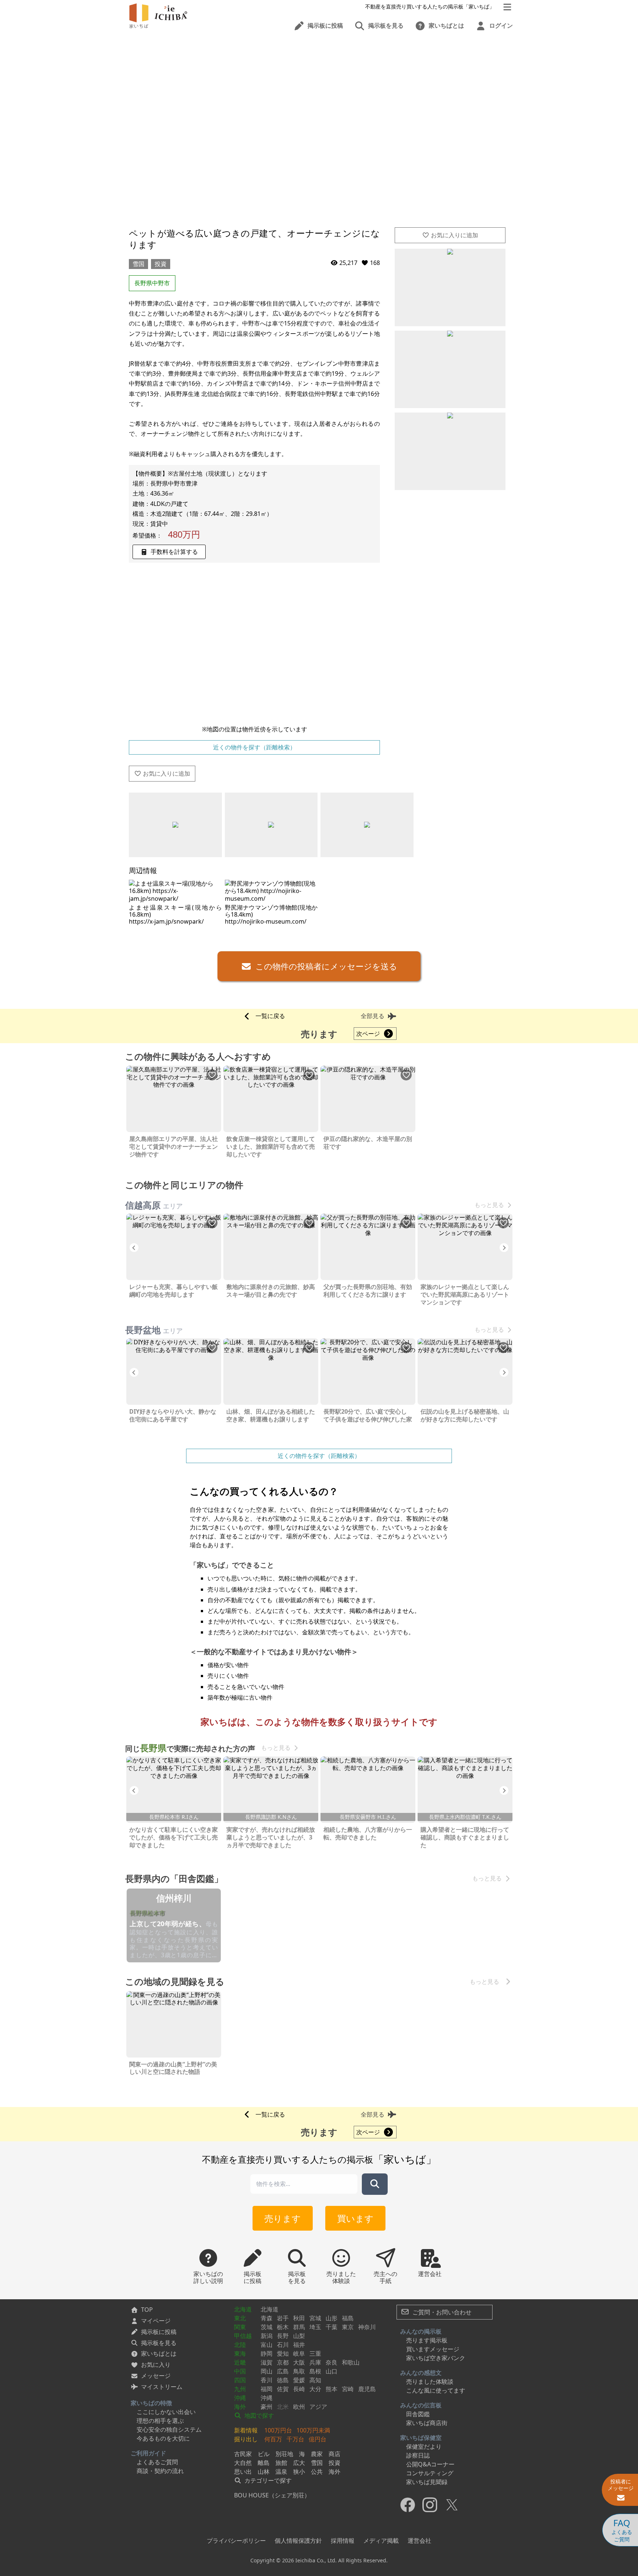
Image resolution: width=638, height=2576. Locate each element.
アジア (318, 2407)
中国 (240, 2371)
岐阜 (299, 2353)
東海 (240, 2353)
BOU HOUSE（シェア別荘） (272, 2495)
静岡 (267, 2353)
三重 (315, 2353)
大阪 (299, 2362)
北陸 (240, 2345)
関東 (240, 2327)
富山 (267, 2345)
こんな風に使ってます (436, 2390)
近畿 (240, 2362)
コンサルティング (430, 2473)
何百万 (273, 2439)
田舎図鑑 (418, 2414)
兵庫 (315, 2362)
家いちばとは (159, 2353)
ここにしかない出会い (166, 2412)
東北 (240, 2318)
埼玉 (315, 2327)
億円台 (318, 2439)
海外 (240, 2407)
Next (504, 1248)
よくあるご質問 (157, 2462)
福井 (299, 2345)
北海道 (243, 2309)
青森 (267, 2318)
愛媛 (299, 2380)
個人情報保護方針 (298, 2541)
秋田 (299, 2318)
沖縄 (240, 2398)
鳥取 (299, 2371)
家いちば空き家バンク (436, 2358)
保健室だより (424, 2446)
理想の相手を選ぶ (160, 2421)
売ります (283, 2218)
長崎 (299, 2389)
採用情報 (343, 2541)
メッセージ (156, 2376)
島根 (315, 2371)
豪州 (267, 2407)
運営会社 (419, 2541)
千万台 (295, 2439)
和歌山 (351, 2362)
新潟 (267, 2336)
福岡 (267, 2389)
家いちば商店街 (427, 2423)
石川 (283, 2345)
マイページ (156, 2321)
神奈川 (367, 2327)
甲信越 (243, 2336)
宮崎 (348, 2389)
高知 (315, 2380)
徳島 (283, 2380)
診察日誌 (418, 2455)
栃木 (283, 2327)
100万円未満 (313, 2430)
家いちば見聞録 (427, 2482)
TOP (147, 2310)
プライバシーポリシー (236, 2541)
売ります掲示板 (427, 2340)
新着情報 (246, 2430)
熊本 (332, 2389)
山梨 (299, 2336)
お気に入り (156, 2365)
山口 (332, 2371)
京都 (283, 2362)
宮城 (315, 2318)
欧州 (299, 2407)
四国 (240, 2380)
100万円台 (278, 2430)
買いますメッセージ (433, 2349)
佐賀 (283, 2389)
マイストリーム (162, 2387)
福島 (348, 2318)
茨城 (267, 2327)
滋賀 (267, 2362)
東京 (348, 2327)
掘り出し (246, 2439)
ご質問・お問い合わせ (441, 2312)
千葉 (332, 2327)
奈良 (332, 2362)
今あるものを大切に (163, 2438)
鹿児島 (367, 2389)
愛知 (283, 2353)
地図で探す (258, 2415)
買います (355, 2218)
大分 (315, 2389)
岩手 (283, 2318)
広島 (283, 2371)
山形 (332, 2318)
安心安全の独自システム (169, 2430)
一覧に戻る (270, 1016)
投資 (161, 264)
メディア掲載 (381, 2541)
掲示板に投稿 (159, 2332)
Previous (134, 1248)
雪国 (138, 264)
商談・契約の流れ (160, 2471)
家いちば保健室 (421, 2438)
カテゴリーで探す (267, 2480)
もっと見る (489, 1205)
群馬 (299, 2327)
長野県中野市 (152, 283)
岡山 (267, 2371)
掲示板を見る (159, 2343)
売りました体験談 (430, 2382)
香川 (267, 2380)
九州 (240, 2389)
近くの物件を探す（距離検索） (254, 747)
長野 (283, 2336)
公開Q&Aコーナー (430, 2464)
